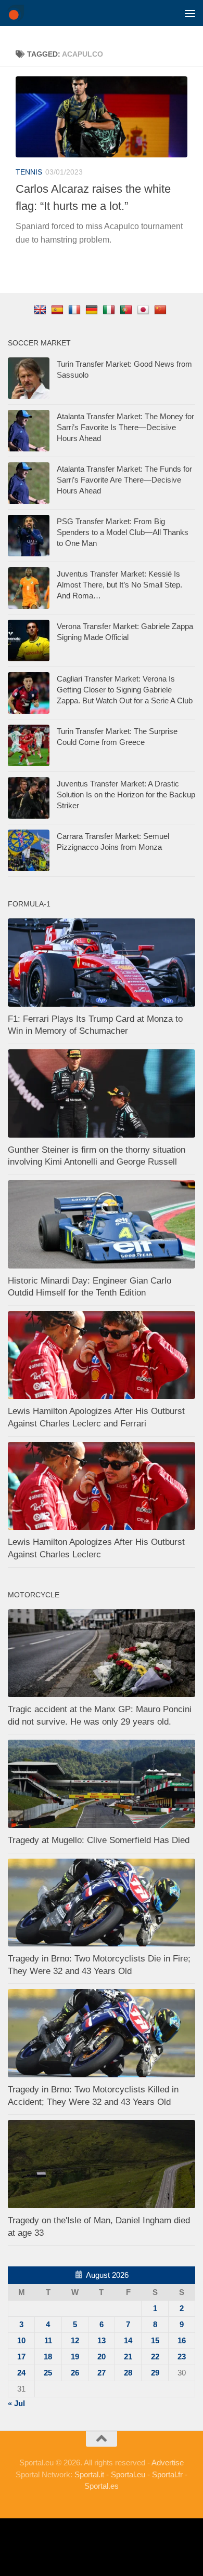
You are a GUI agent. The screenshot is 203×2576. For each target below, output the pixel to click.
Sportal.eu (128, 2474)
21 (128, 2357)
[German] (93, 309)
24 (21, 2373)
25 (48, 2373)
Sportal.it (89, 2474)
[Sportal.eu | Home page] (18, 13)
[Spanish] (59, 309)
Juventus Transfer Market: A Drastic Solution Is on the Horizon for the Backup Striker (126, 795)
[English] (41, 309)
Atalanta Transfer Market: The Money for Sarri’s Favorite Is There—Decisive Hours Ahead (125, 427)
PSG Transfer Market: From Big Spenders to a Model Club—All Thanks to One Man (123, 532)
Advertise (168, 2462)
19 (75, 2357)
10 (21, 2340)
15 (155, 2340)
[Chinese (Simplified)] (162, 309)
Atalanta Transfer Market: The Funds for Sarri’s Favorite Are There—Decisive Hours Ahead (124, 480)
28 (128, 2373)
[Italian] (110, 309)
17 (21, 2357)
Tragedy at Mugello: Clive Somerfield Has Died (99, 1840)
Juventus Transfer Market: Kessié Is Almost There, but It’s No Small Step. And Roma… (119, 585)
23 (182, 2357)
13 (102, 2340)
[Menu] (190, 13)
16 (182, 2340)
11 (48, 2340)
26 (75, 2373)
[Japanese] (144, 309)
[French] (76, 309)
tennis (29, 172)
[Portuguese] (127, 309)
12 (75, 2340)
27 (102, 2373)
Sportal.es (102, 2486)
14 (128, 2340)
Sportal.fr (167, 2474)
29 (155, 2373)
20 (102, 2357)
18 (48, 2357)
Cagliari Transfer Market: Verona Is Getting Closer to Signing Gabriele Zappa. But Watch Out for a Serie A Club (125, 690)
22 (155, 2357)
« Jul (16, 2403)
